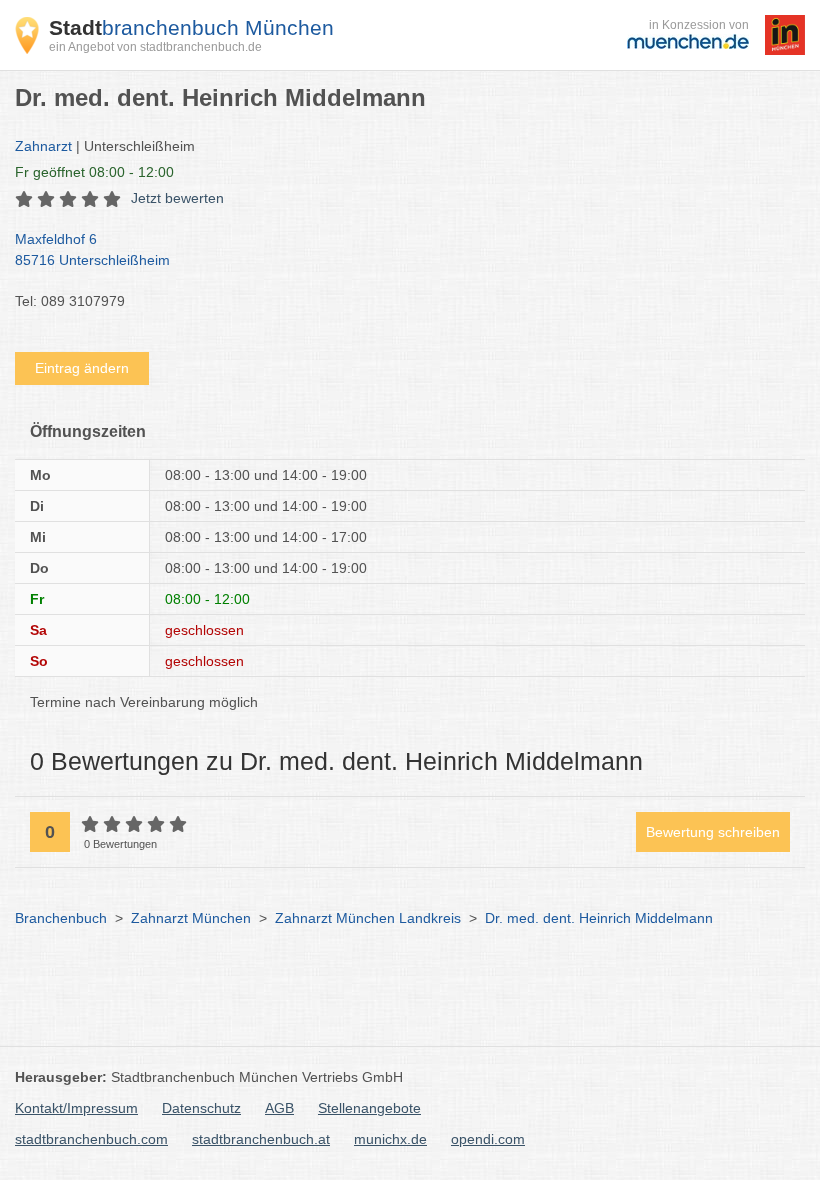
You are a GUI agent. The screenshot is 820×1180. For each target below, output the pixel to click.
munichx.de (390, 1139)
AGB (279, 1108)
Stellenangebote (369, 1108)
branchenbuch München (191, 27)
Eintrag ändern (82, 368)
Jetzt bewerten (177, 198)
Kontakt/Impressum (76, 1108)
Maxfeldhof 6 (92, 249)
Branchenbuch (61, 918)
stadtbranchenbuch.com (91, 1139)
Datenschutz (201, 1108)
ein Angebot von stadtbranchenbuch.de (155, 47)
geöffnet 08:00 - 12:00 (94, 172)
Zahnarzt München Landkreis (368, 918)
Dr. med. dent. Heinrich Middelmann (599, 918)
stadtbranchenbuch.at (261, 1139)
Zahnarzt (43, 146)
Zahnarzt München (191, 918)
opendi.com (488, 1139)
